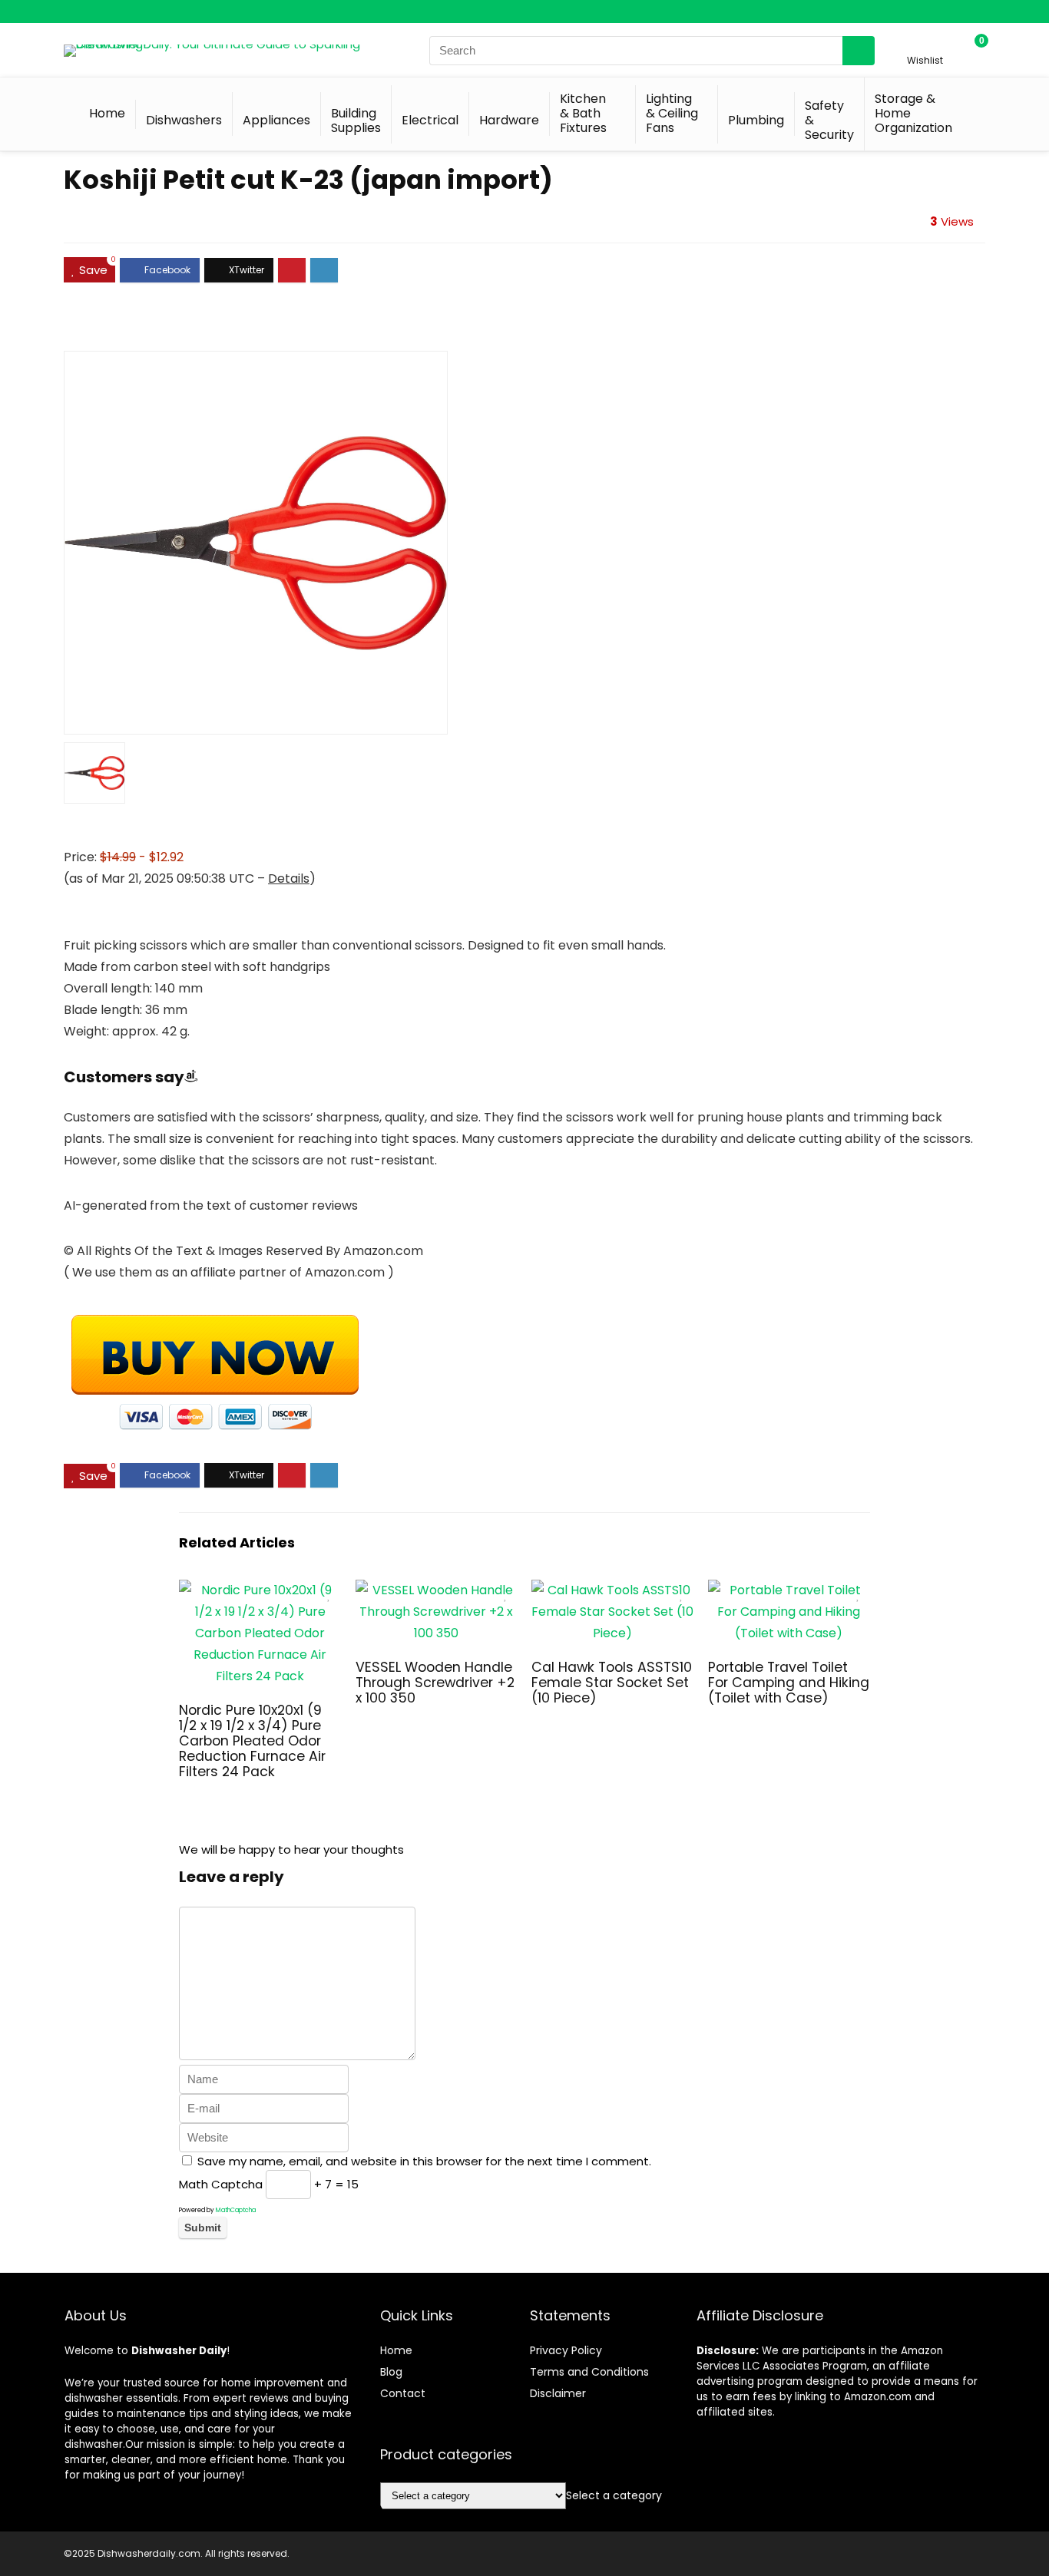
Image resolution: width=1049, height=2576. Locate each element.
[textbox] (614, 2495)
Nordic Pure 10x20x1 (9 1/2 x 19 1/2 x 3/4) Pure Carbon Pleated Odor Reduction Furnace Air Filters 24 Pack (252, 1741)
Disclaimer (558, 2393)
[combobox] (614, 2495)
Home (107, 113)
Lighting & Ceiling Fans (672, 113)
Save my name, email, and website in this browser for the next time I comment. (424, 2161)
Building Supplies (356, 121)
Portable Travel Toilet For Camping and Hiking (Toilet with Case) (789, 1683)
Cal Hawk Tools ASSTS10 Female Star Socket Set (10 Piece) (612, 1683)
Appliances (276, 120)
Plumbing (756, 120)
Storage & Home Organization (913, 113)
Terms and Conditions (589, 2372)
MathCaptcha (236, 2210)
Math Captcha (221, 2184)
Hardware (509, 120)
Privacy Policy (566, 2350)
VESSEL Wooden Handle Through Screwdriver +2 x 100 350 (435, 1683)
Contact (403, 2393)
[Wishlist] (925, 43)
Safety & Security (829, 120)
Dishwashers (184, 120)
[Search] (859, 51)
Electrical (430, 120)
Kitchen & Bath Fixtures (583, 113)
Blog (391, 2372)
